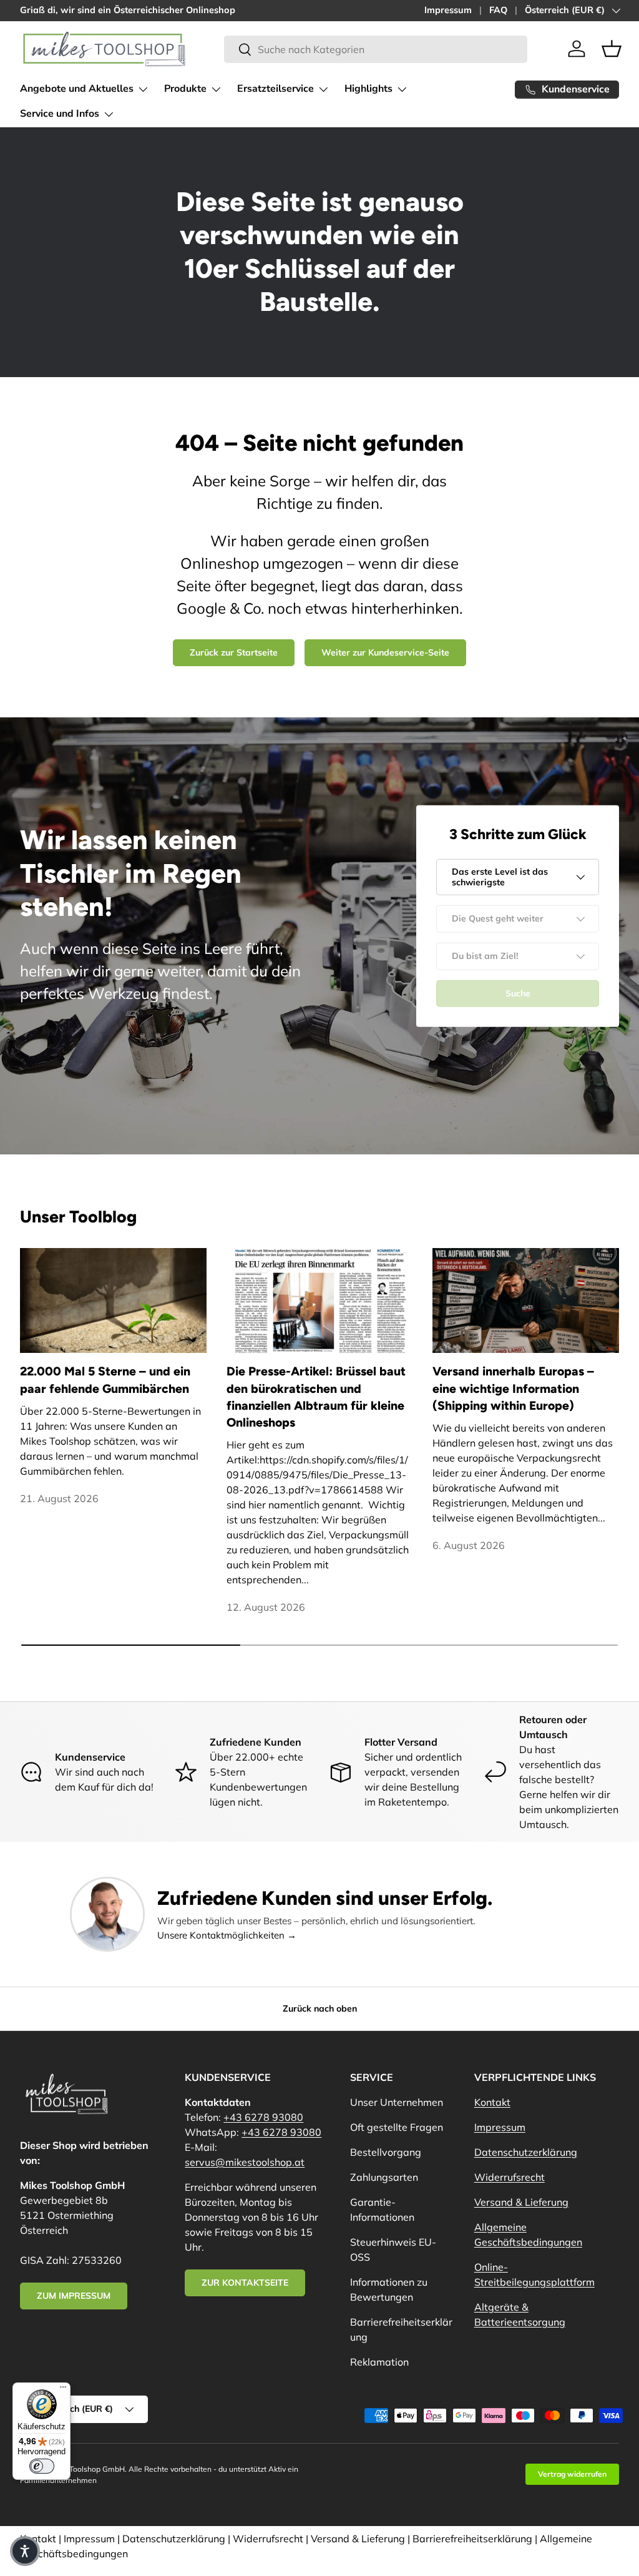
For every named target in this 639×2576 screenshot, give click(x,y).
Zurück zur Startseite (234, 652)
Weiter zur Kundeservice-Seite (385, 652)
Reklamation (379, 2362)
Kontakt (492, 2102)
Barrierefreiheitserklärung (472, 2539)
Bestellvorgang (386, 2152)
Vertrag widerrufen (572, 2474)
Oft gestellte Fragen (397, 2127)
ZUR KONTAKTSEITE (245, 2283)
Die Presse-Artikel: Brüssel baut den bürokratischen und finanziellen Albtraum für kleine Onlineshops (316, 1397)
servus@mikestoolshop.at (245, 2162)
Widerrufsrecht (510, 2177)
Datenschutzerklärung (526, 2152)
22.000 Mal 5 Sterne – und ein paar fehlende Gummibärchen (105, 1379)
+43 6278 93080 (263, 2117)
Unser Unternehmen (397, 2102)
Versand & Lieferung (521, 2202)
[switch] (42, 2466)
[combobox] (375, 49)
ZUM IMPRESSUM (74, 2296)
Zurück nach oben (320, 2008)
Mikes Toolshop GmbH (86, 2469)
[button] (612, 49)
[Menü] (63, 2390)
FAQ (498, 10)
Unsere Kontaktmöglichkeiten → (227, 1935)
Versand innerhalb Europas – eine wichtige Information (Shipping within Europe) (513, 1388)
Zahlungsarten (384, 2177)
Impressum (448, 10)
